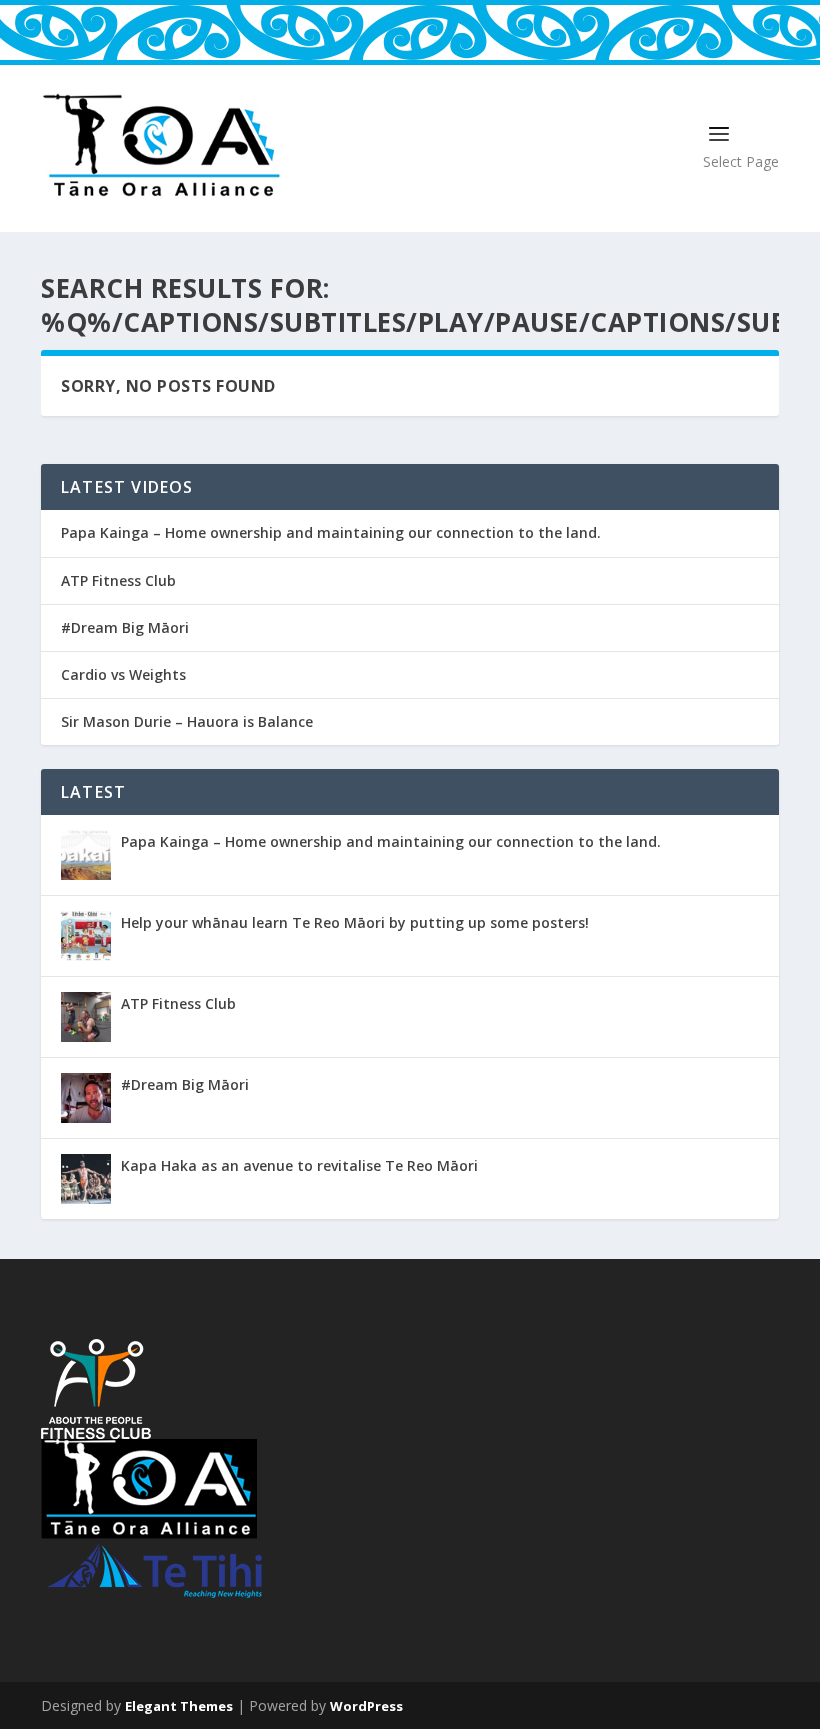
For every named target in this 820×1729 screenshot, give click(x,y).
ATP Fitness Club (118, 581)
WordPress (366, 1706)
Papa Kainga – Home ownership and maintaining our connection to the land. (331, 533)
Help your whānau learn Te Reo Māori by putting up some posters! (355, 922)
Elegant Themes (179, 1706)
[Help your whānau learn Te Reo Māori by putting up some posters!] (86, 936)
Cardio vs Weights (123, 675)
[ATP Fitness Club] (86, 1017)
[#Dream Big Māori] (86, 1098)
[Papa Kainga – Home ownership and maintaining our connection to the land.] (86, 855)
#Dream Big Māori (125, 628)
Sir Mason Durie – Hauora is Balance (187, 722)
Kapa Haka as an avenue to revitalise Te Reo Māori (299, 1165)
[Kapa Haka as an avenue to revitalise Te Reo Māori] (86, 1179)
